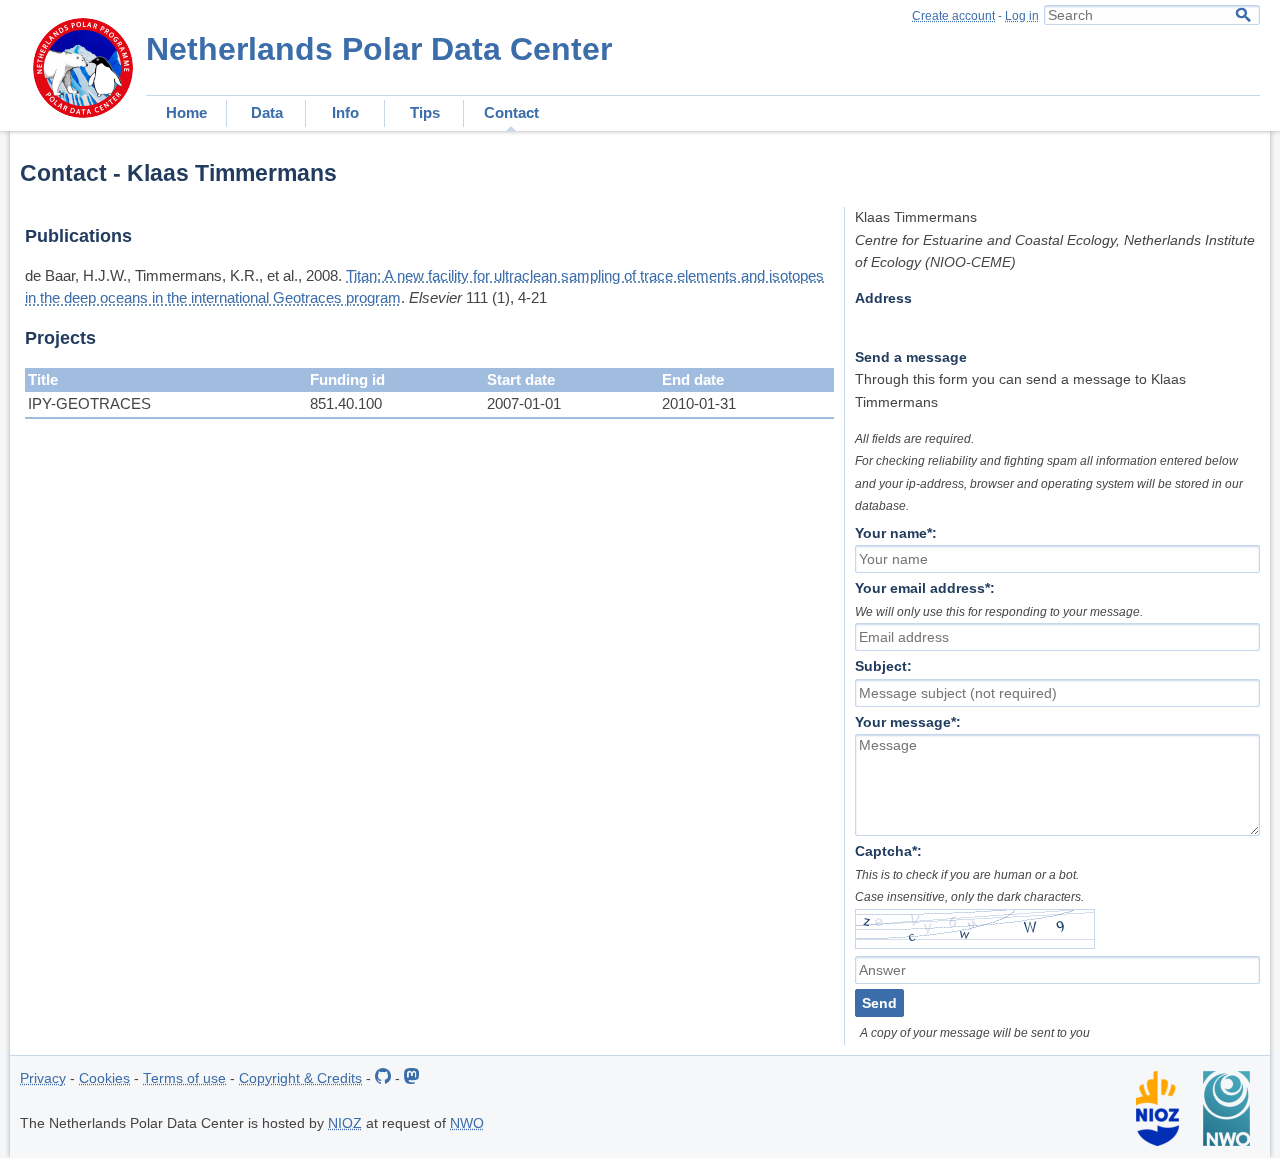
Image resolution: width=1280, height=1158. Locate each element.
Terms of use (184, 1078)
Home (186, 112)
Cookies (104, 1078)
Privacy (43, 1078)
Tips (425, 112)
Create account (953, 16)
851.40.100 (346, 403)
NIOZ (345, 1123)
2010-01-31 (699, 403)
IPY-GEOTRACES (89, 403)
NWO (467, 1123)
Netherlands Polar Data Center (379, 49)
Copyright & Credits (300, 1078)
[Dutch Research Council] (1226, 1141)
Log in (1022, 16)
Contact (511, 112)
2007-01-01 (524, 403)
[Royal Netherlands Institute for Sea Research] (1157, 1141)
